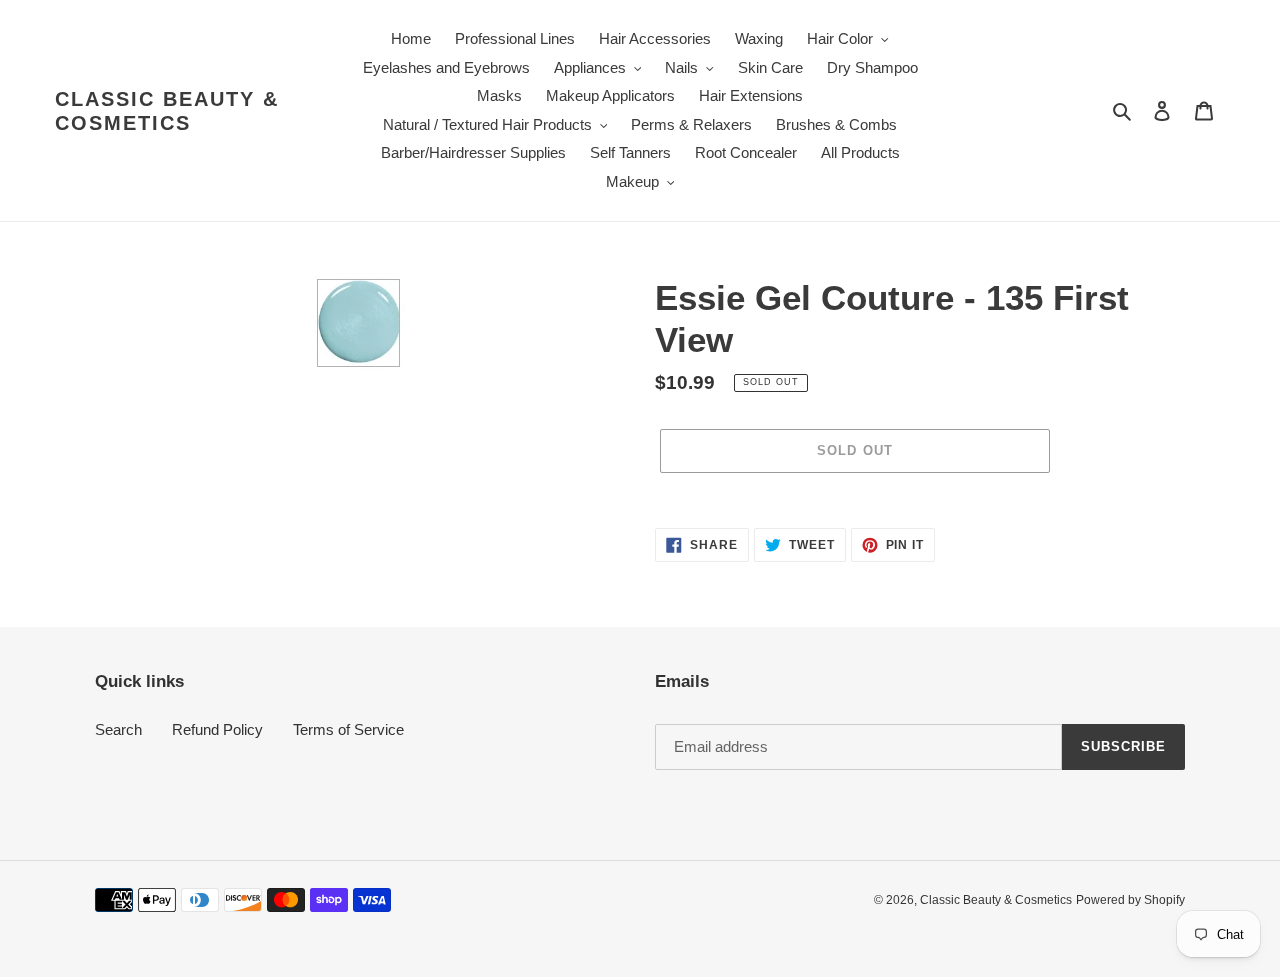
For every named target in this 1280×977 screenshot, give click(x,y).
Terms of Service (348, 729)
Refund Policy (217, 729)
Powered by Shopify (1130, 900)
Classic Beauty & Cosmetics (167, 111)
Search (118, 729)
